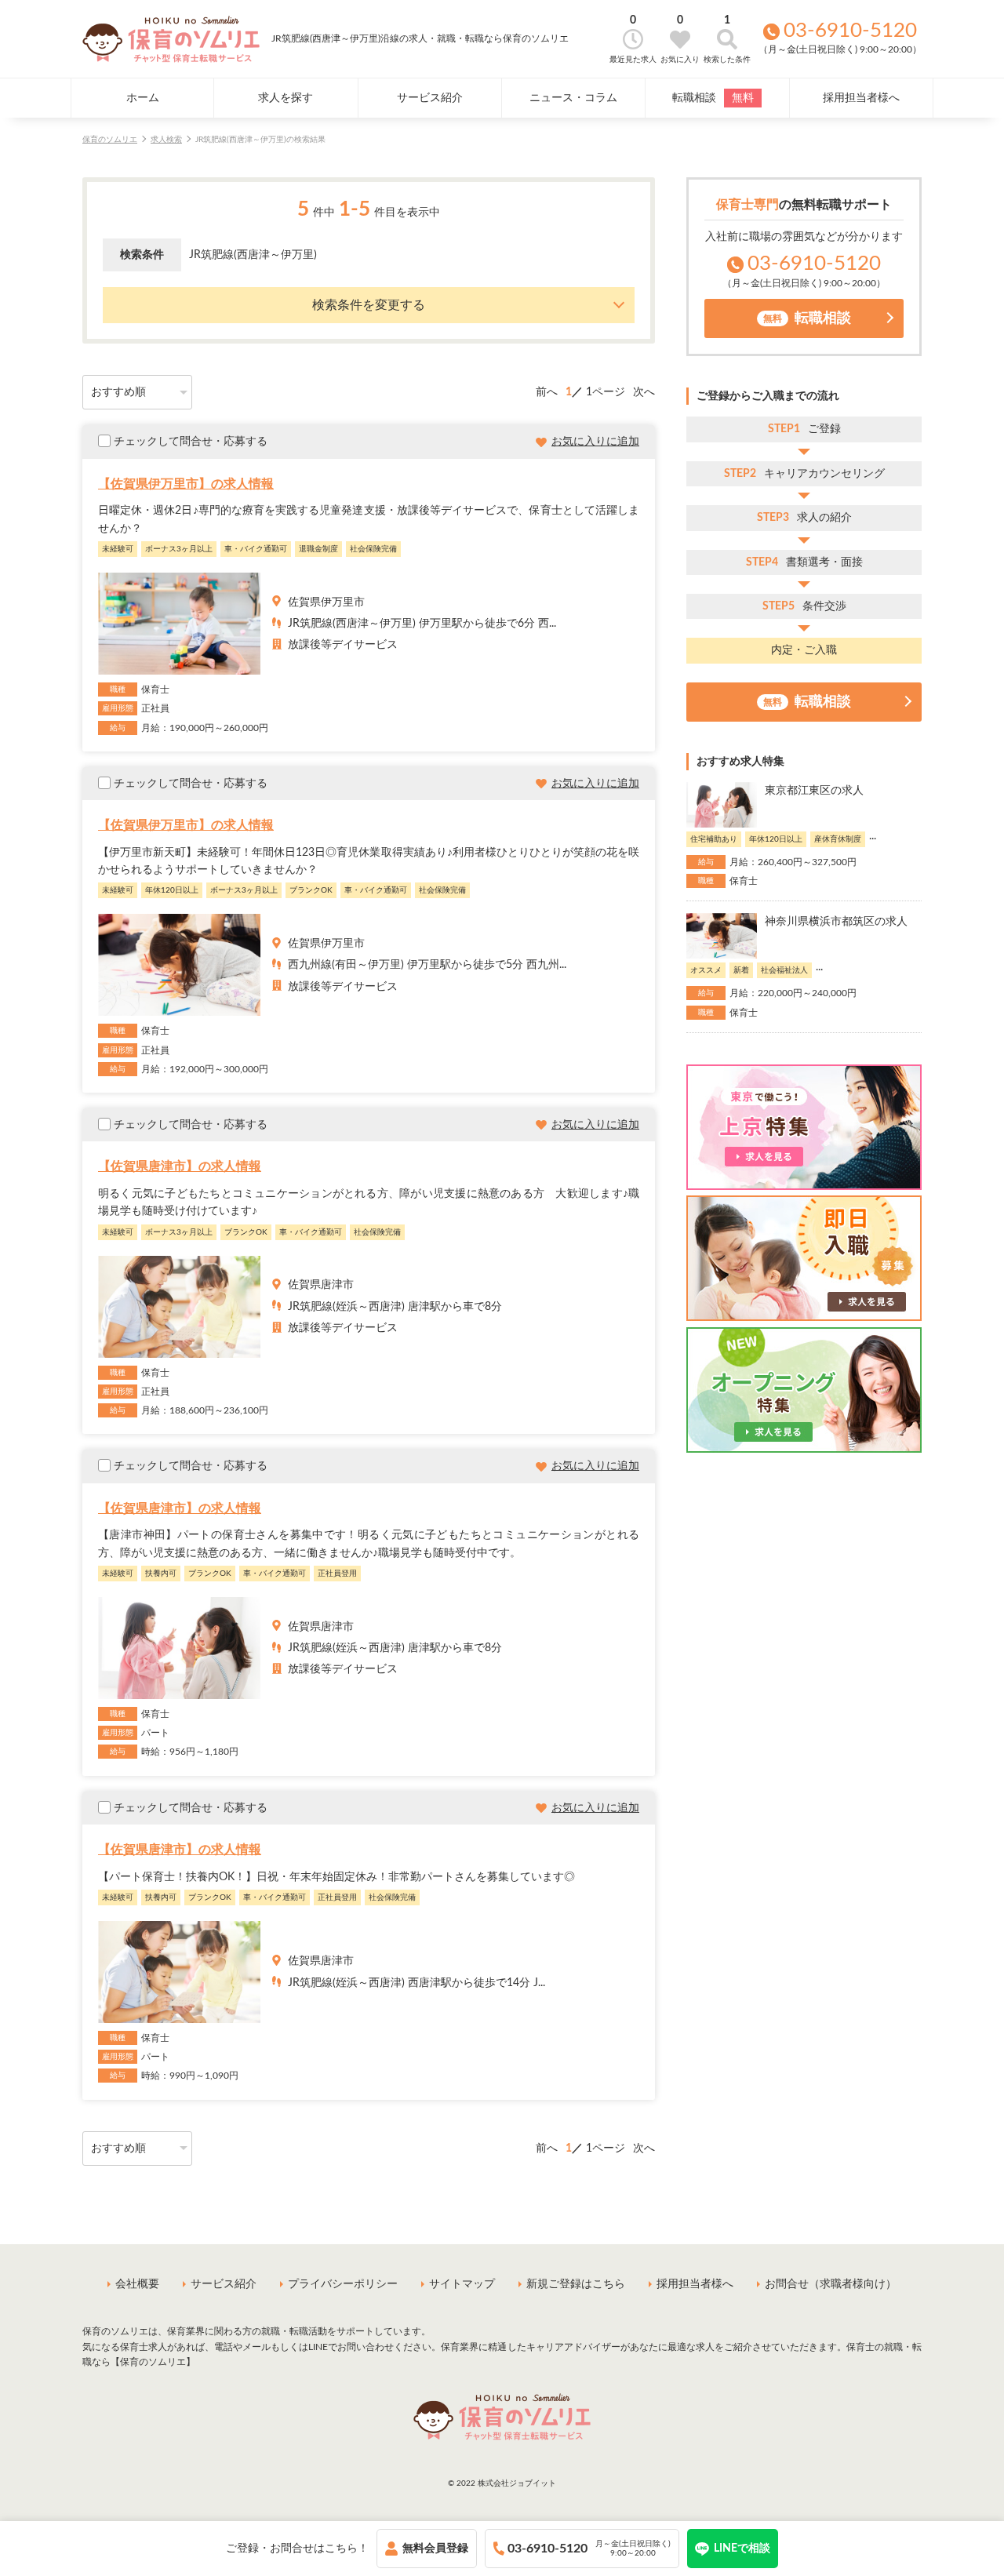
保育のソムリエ (110, 140)
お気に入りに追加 (595, 442)
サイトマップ (462, 2284)
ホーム (143, 98)
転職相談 (713, 98)
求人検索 (166, 140)
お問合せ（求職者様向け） (831, 2284)
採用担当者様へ (861, 98)
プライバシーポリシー (343, 2284)
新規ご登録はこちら (576, 2284)
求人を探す (286, 98)
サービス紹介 (430, 98)
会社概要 (137, 2284)
